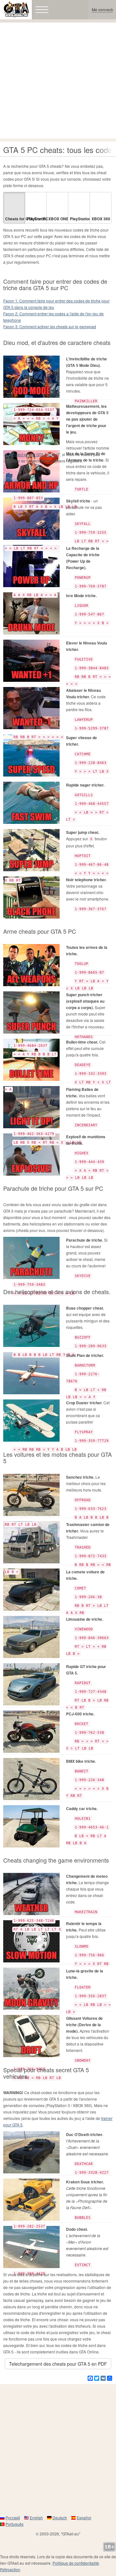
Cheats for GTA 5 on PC (15, 219)
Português (15, 2524)
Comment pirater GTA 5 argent (33, 454)
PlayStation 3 (80, 219)
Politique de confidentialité (76, 2563)
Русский (13, 2518)
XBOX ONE (58, 219)
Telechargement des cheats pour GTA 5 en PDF (58, 2364)
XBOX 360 (101, 219)
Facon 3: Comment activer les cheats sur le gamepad (50, 326)
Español (84, 2518)
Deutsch (60, 2518)
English (36, 2518)
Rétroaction (10, 2569)
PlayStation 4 (37, 219)
